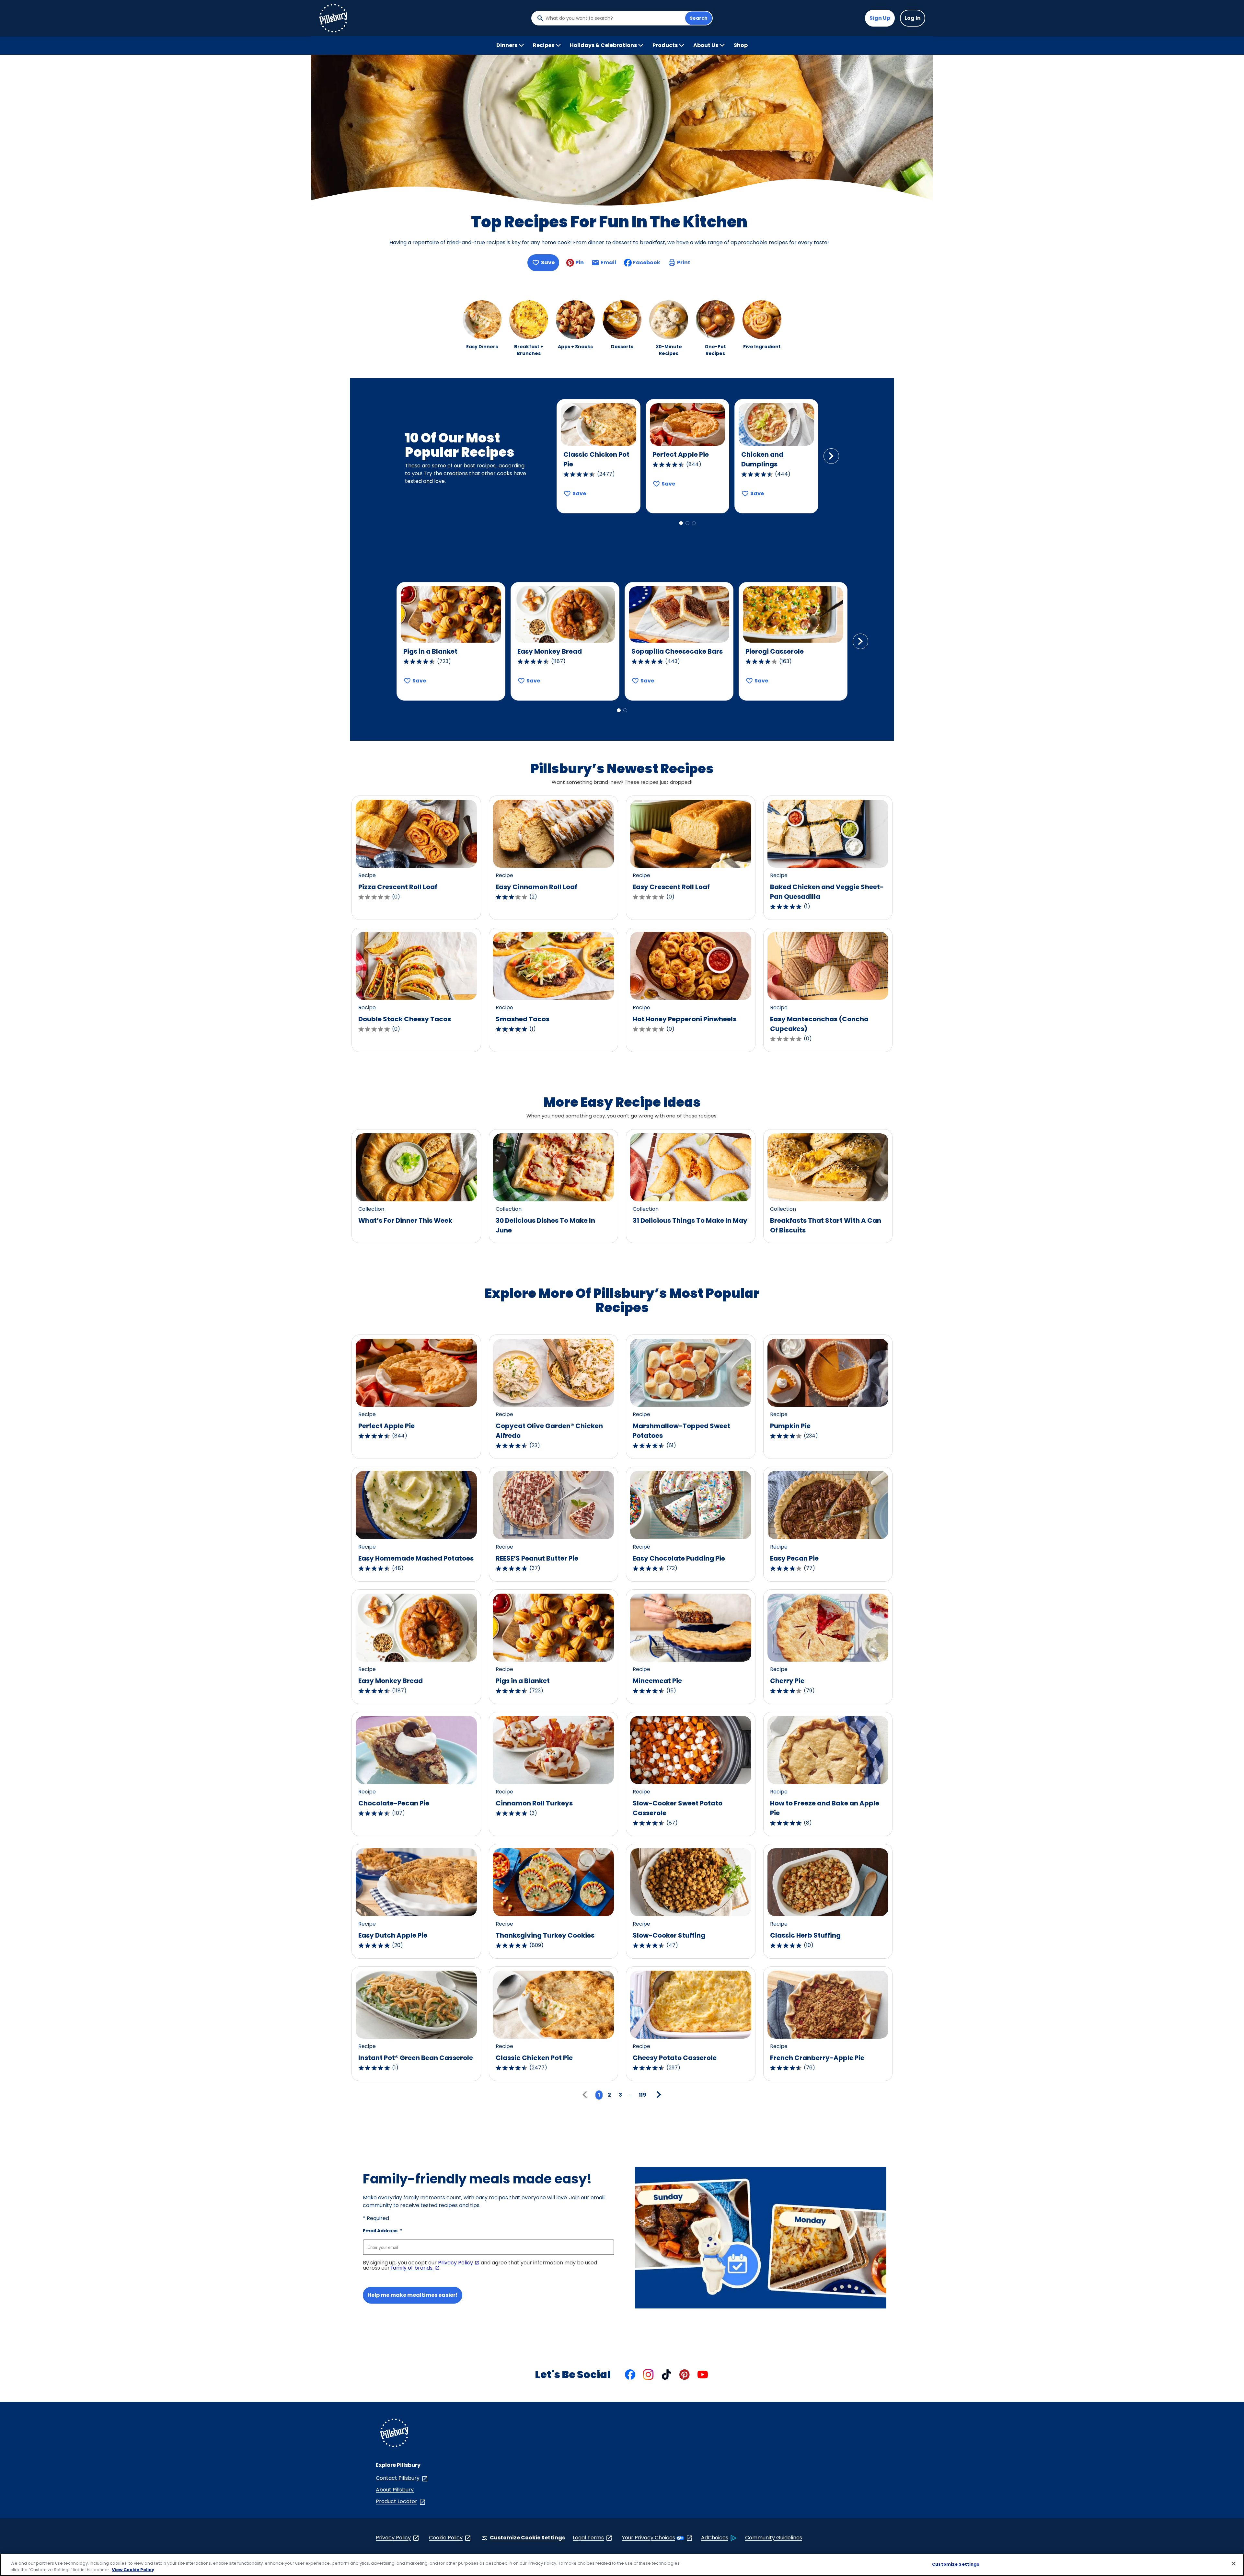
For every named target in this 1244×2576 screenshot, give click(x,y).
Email (608, 264)
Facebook (647, 263)
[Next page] (658, 2095)
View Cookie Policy (133, 2569)
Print (684, 263)
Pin (580, 263)
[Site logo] (394, 2434)
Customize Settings (956, 2564)
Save (548, 263)
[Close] (1234, 2564)
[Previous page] (586, 2095)
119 (643, 2095)
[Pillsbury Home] (333, 18)
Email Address (382, 2231)
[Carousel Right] (831, 456)
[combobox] (614, 18)
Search (699, 18)
